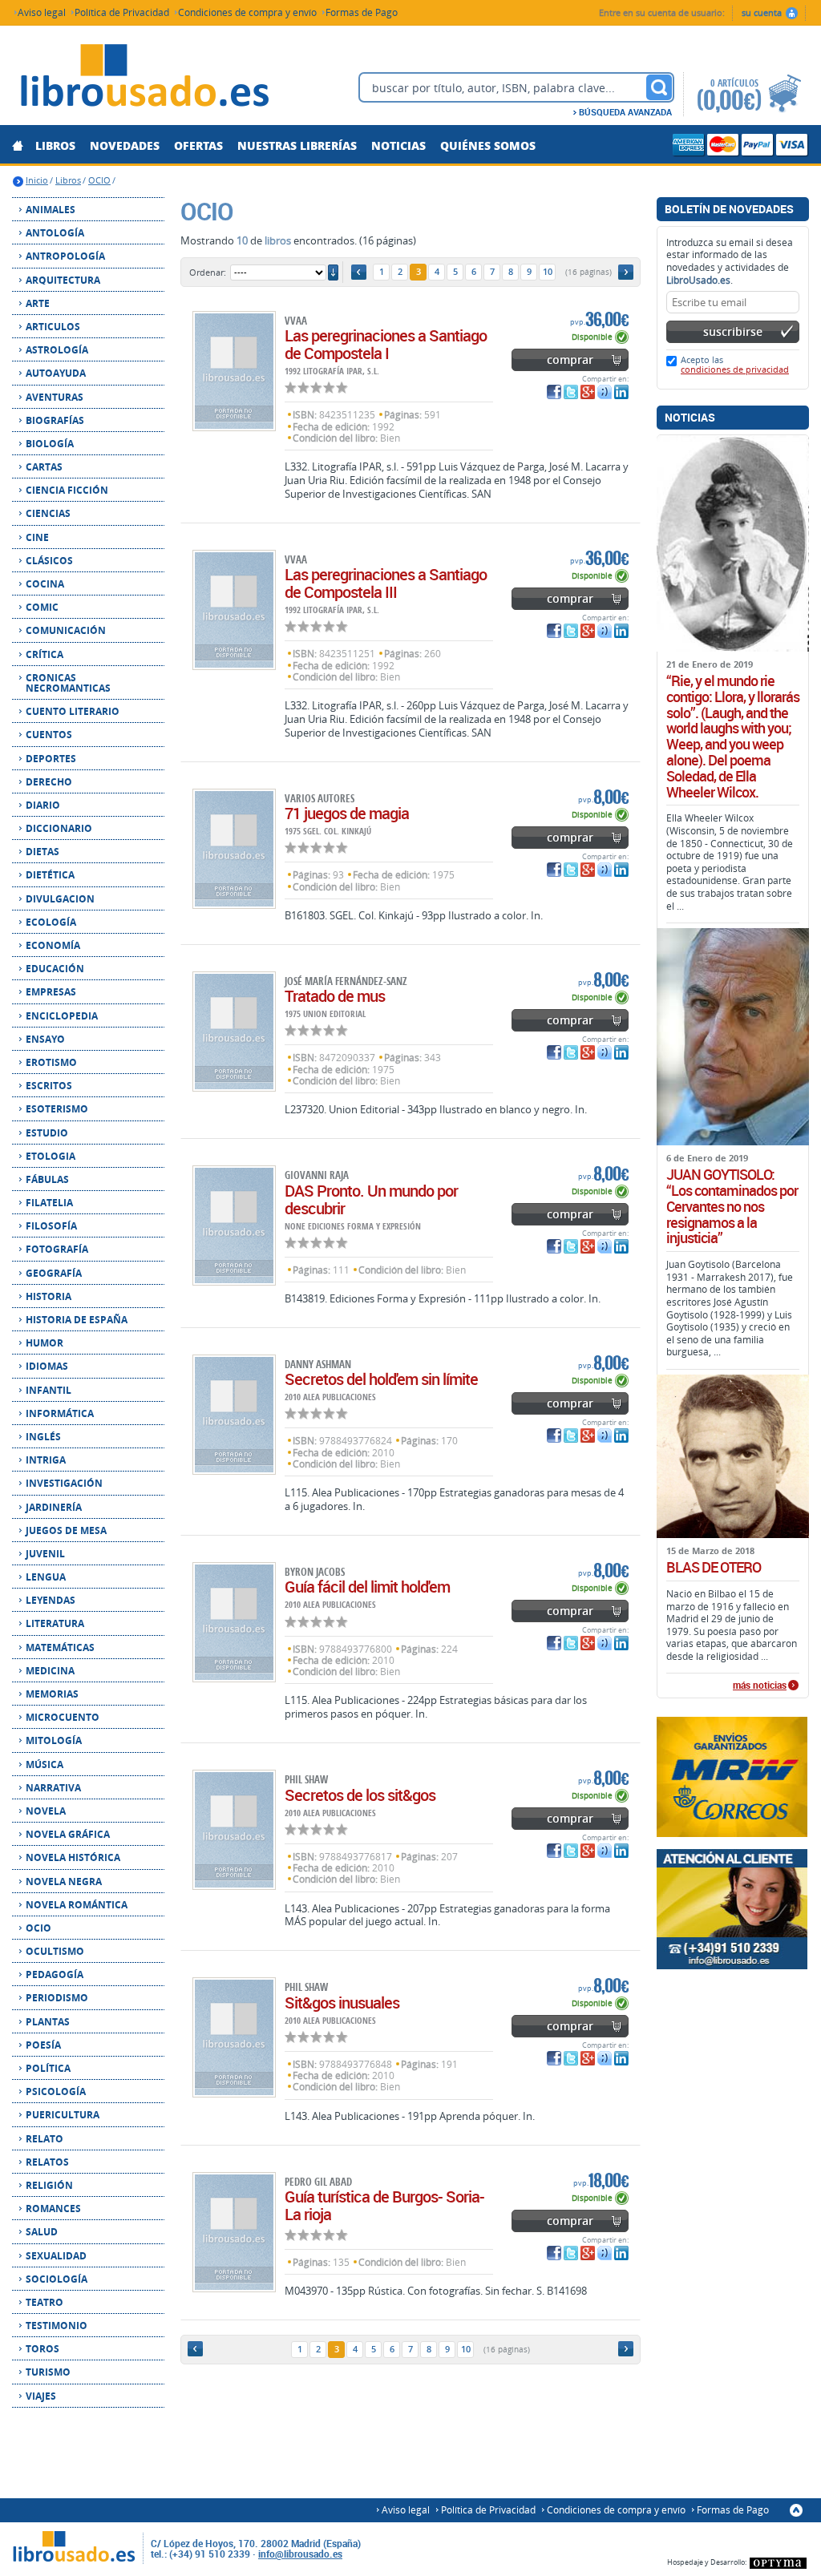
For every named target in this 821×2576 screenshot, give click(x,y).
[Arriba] (796, 2510)
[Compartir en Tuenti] (605, 392)
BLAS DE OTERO (714, 1568)
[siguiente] (626, 272)
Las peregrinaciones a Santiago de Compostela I (386, 344)
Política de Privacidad (122, 12)
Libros (68, 180)
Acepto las (735, 364)
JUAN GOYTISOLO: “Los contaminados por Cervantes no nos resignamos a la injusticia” (732, 1207)
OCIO (99, 180)
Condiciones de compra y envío (247, 12)
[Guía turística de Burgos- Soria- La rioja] (234, 2232)
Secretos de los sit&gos (360, 1795)
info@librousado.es (300, 2554)
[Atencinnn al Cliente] (733, 1909)
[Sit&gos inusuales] (234, 2037)
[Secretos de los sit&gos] (234, 1830)
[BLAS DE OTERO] (733, 1456)
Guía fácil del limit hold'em (367, 1587)
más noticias (760, 1686)
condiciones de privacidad (735, 369)
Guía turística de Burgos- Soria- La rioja (384, 2205)
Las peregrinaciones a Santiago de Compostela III (386, 583)
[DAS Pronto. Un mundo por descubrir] (234, 1225)
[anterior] (359, 272)
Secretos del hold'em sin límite (381, 1379)
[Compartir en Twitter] (571, 392)
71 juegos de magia (347, 813)
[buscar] (659, 87)
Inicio (37, 180)
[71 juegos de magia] (234, 849)
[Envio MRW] (733, 1777)
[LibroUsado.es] (144, 78)
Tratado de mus (335, 996)
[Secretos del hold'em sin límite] (234, 1415)
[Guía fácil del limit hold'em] (234, 1622)
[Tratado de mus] (234, 1032)
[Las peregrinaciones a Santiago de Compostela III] (234, 610)
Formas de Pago (362, 12)
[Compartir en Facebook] (554, 392)
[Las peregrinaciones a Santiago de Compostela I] (234, 371)
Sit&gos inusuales (342, 2003)
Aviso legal (42, 12)
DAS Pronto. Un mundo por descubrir (371, 1199)
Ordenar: (208, 272)
